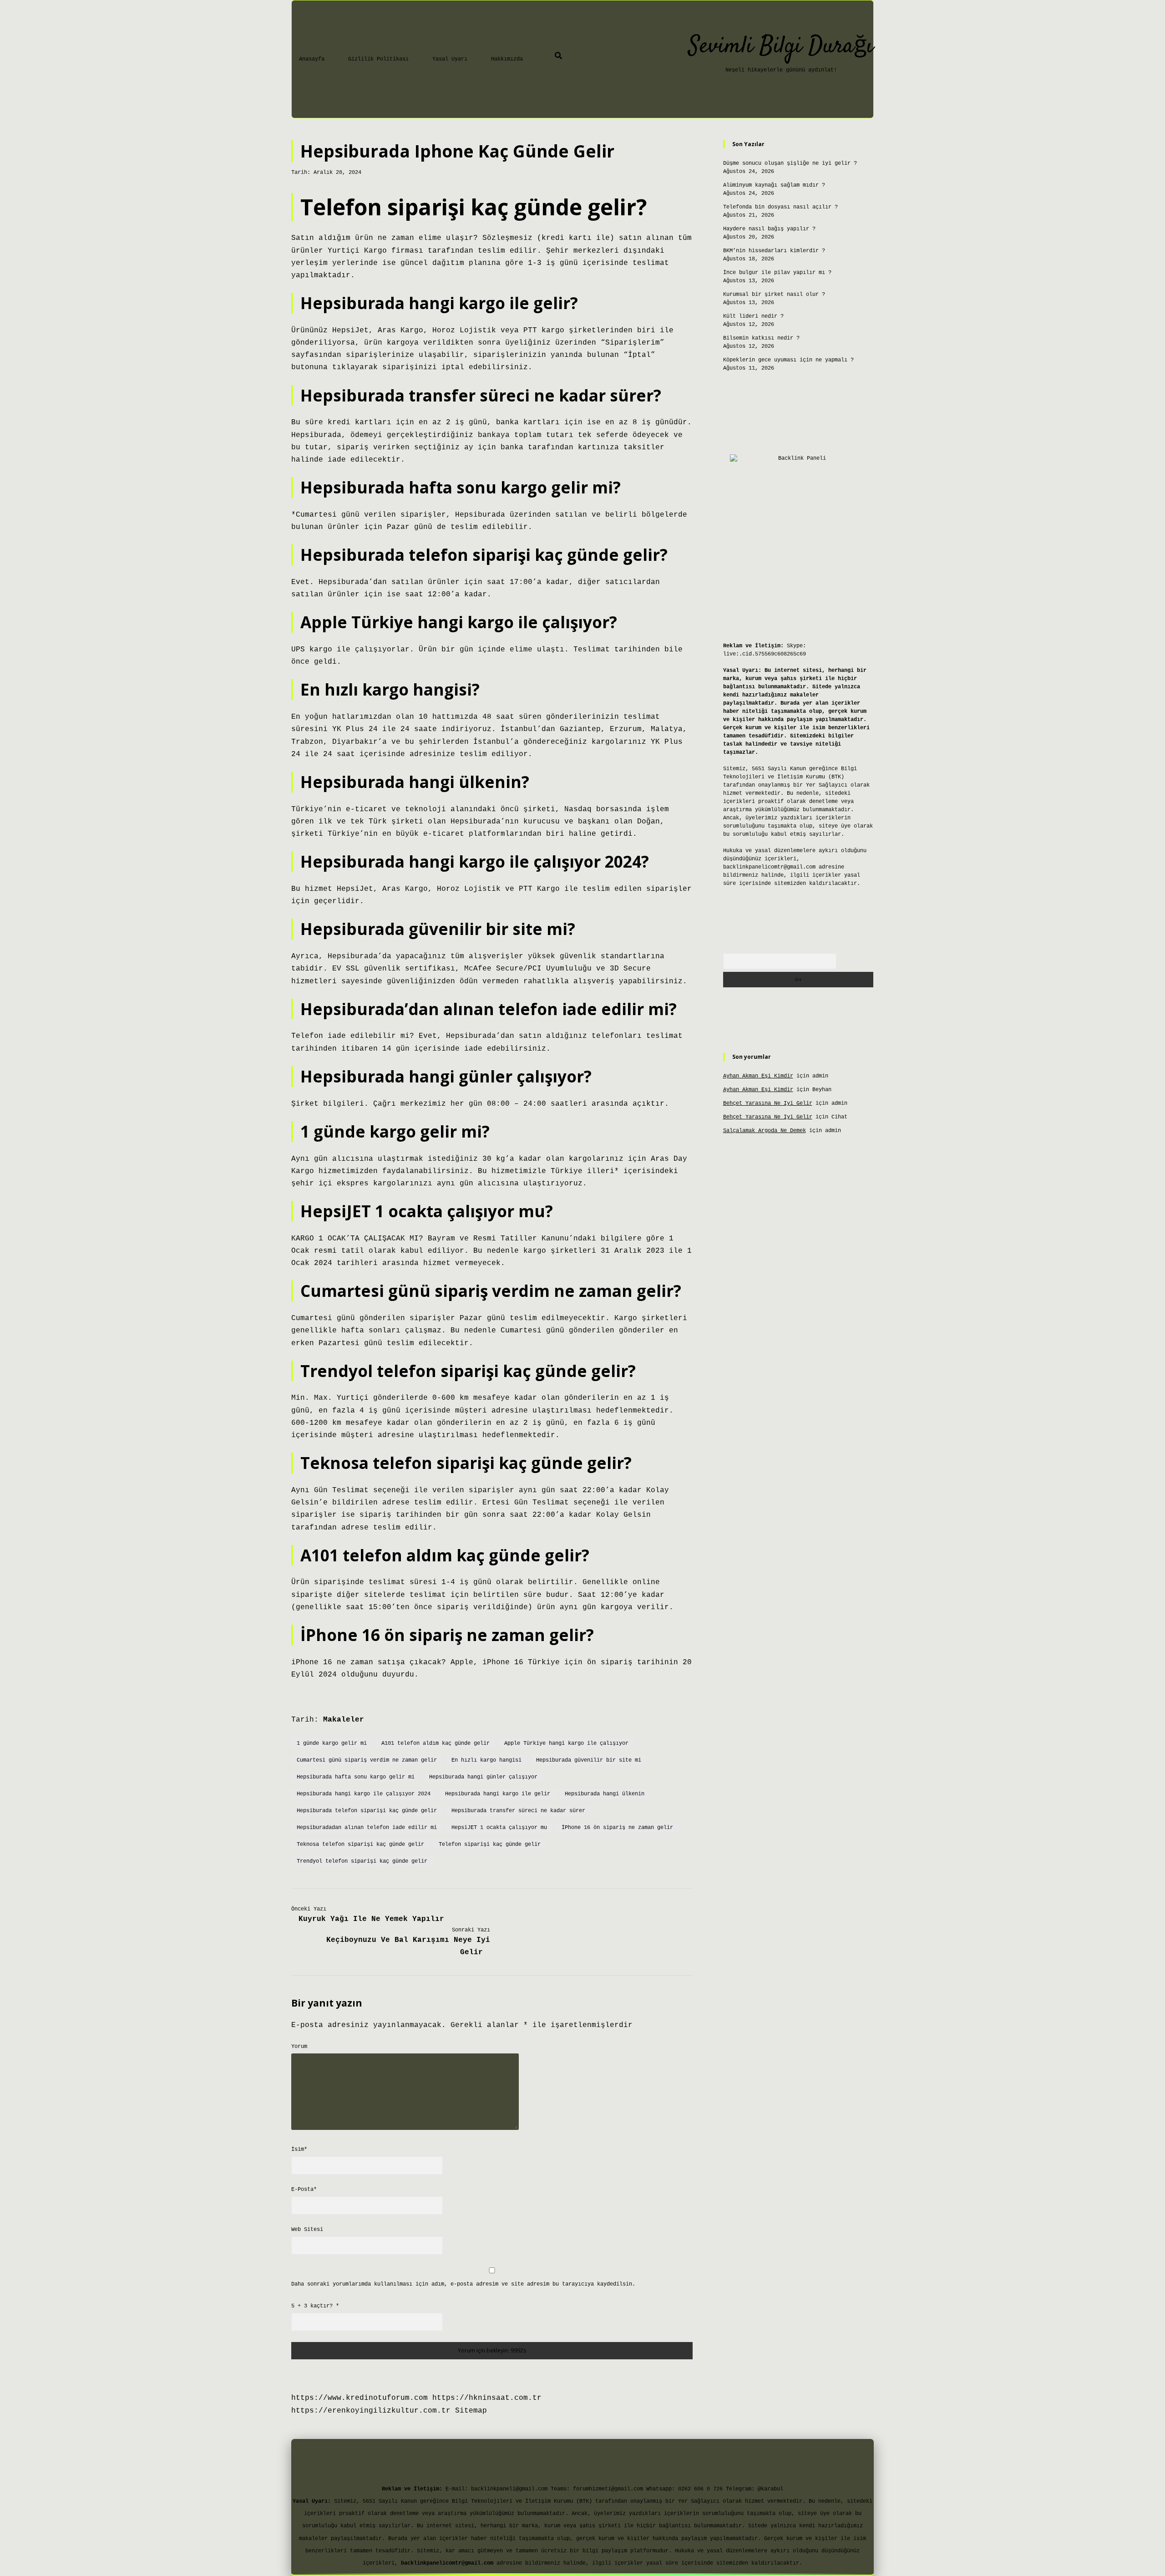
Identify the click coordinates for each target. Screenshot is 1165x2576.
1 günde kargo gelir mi (332, 1743)
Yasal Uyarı (450, 59)
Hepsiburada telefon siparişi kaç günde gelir (367, 1811)
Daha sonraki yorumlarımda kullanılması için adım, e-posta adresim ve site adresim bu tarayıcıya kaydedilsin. (463, 2284)
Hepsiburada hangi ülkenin (605, 1794)
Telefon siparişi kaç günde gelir (490, 1844)
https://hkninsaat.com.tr (487, 2398)
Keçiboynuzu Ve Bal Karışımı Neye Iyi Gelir (408, 1946)
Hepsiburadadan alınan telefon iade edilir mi (367, 1828)
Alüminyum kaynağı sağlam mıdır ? (774, 185)
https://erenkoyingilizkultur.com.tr (371, 2411)
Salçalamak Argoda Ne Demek (765, 1131)
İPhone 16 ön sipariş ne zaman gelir (617, 1828)
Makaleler (344, 1720)
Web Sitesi (307, 2230)
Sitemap (471, 2411)
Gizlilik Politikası (378, 59)
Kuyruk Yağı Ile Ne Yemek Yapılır (371, 1919)
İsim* (299, 2149)
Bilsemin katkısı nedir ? (761, 338)
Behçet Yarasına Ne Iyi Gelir (768, 1103)
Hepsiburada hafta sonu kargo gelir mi (356, 1777)
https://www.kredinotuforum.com (360, 2398)
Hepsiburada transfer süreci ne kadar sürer (518, 1811)
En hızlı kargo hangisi (486, 1760)
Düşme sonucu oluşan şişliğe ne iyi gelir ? (790, 163)
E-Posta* (304, 2190)
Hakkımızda (507, 59)
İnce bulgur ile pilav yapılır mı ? (777, 273)
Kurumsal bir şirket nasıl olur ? (774, 295)
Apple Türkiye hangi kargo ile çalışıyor (566, 1743)
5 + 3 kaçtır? (315, 2306)
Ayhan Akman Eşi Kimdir (758, 1076)
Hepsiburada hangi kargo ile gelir (498, 1794)
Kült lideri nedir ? (753, 316)
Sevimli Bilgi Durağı (781, 47)
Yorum (299, 2047)
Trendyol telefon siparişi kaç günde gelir (362, 1861)
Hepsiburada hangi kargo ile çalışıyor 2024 (364, 1794)
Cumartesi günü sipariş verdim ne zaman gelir (367, 1760)
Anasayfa (312, 59)
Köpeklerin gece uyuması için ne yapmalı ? (788, 360)
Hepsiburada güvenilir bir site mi (589, 1760)
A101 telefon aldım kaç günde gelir (436, 1743)
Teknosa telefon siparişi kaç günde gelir (360, 1844)
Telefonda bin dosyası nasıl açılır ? (780, 207)
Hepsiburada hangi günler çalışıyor (483, 1777)
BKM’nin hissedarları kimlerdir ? (774, 251)
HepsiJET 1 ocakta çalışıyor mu (499, 1828)
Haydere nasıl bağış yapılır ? (769, 229)
